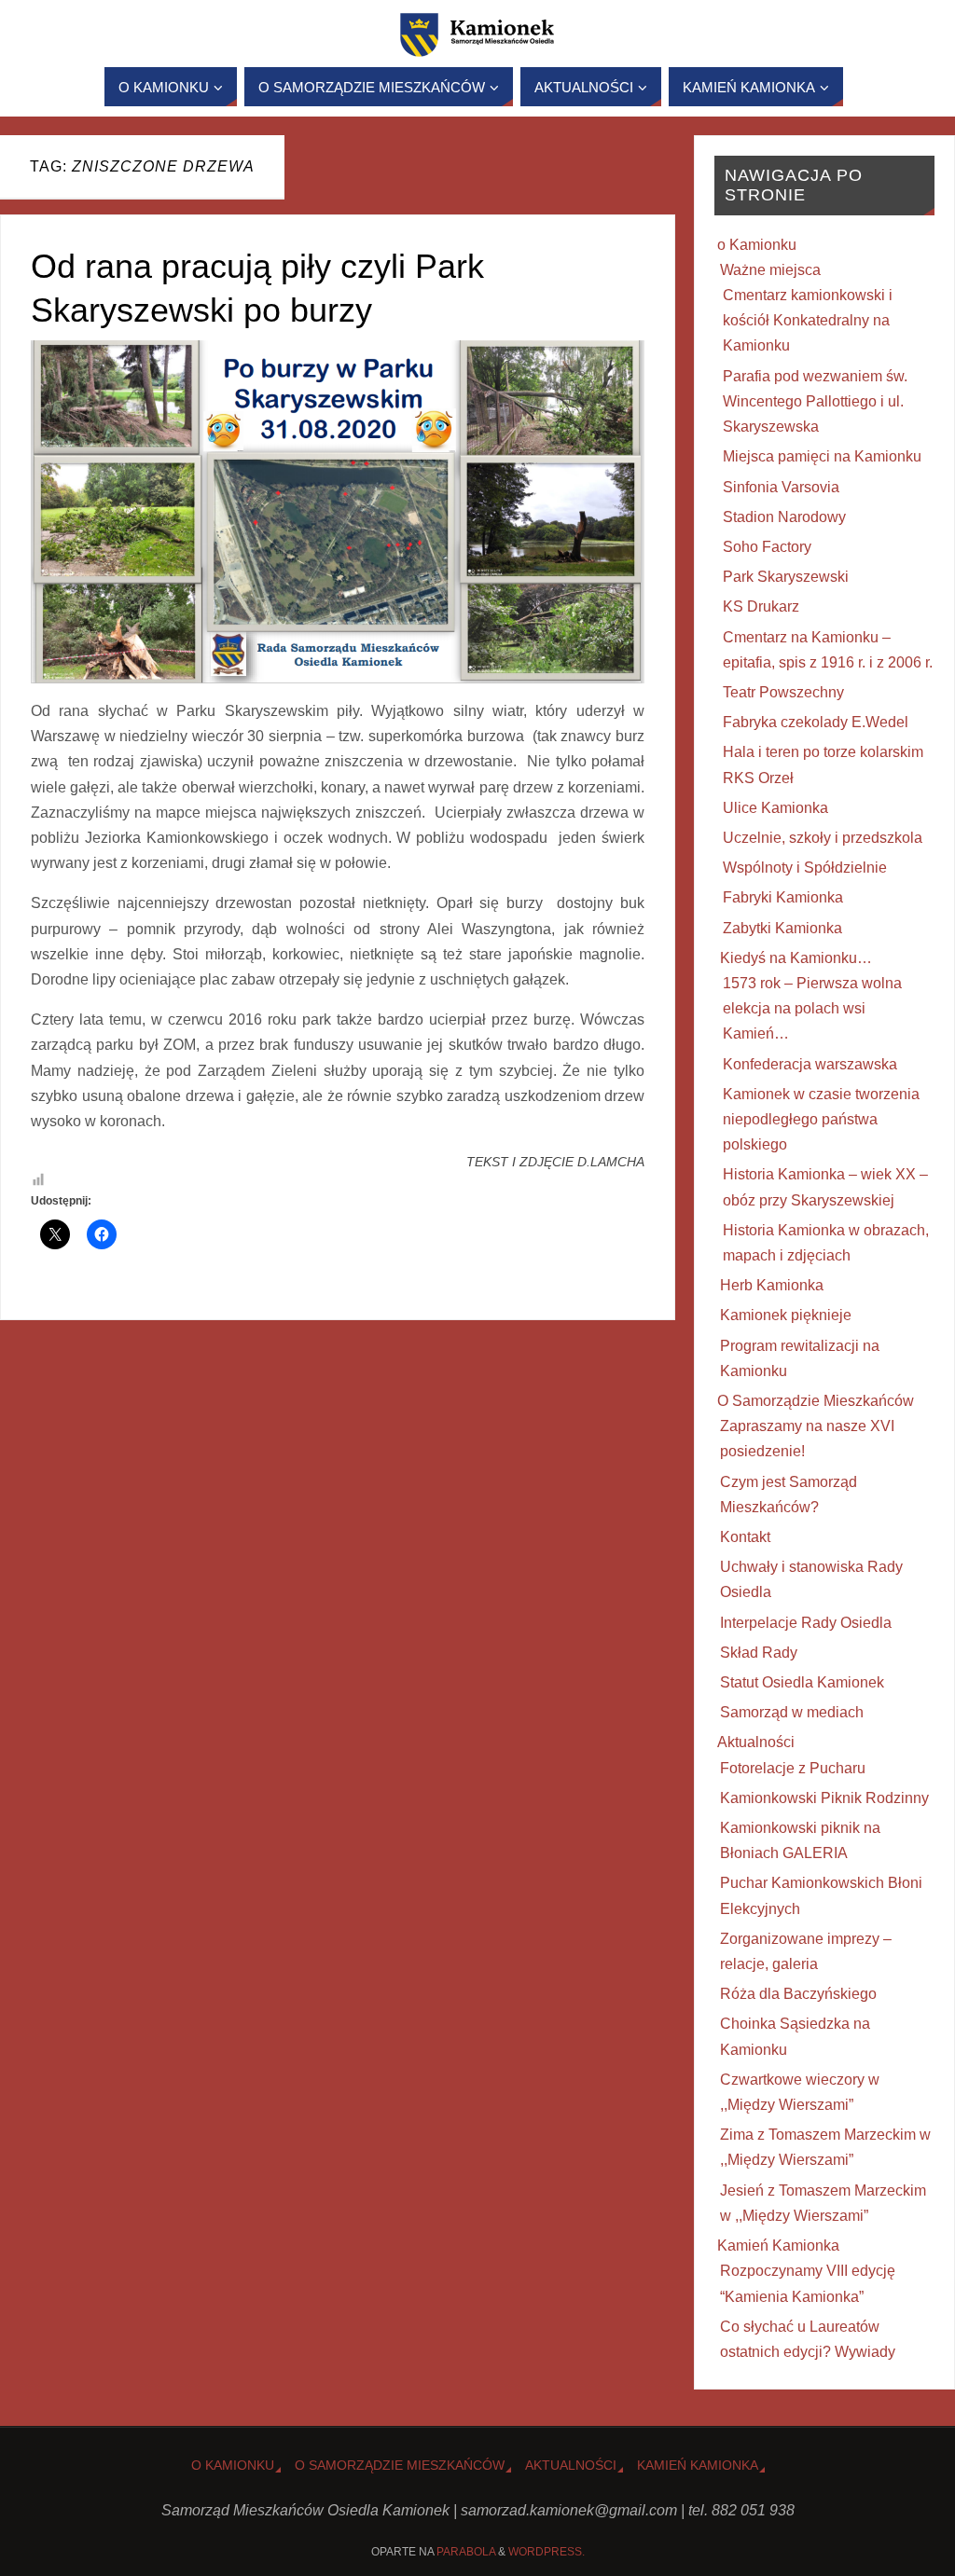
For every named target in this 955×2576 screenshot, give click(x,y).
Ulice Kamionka (775, 808)
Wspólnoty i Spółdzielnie (805, 868)
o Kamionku (757, 245)
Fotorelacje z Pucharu (793, 1768)
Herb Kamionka (772, 1285)
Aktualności (756, 1742)
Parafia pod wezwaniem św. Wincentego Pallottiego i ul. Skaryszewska (815, 401)
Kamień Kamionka (778, 2245)
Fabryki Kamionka (783, 897)
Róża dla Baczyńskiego (798, 1994)
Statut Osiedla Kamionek (802, 1682)
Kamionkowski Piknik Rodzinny (824, 1798)
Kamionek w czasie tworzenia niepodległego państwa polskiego (821, 1119)
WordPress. (547, 2552)
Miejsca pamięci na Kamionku (822, 456)
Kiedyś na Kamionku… (796, 958)
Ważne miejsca (770, 270)
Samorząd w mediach (792, 1712)
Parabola (466, 2552)
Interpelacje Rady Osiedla (806, 1623)
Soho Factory (767, 547)
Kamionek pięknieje (786, 1315)
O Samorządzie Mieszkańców (816, 1401)
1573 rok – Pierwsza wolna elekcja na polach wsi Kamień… (812, 1008)
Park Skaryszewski (786, 577)
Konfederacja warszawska (810, 1064)
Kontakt (745, 1537)
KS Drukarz (761, 606)
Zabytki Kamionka (782, 928)
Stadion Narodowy (784, 517)
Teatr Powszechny (783, 692)
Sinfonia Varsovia (781, 487)
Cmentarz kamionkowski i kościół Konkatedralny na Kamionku (808, 320)
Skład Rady (759, 1653)
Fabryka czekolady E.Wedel (816, 722)
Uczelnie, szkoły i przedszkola (823, 838)
